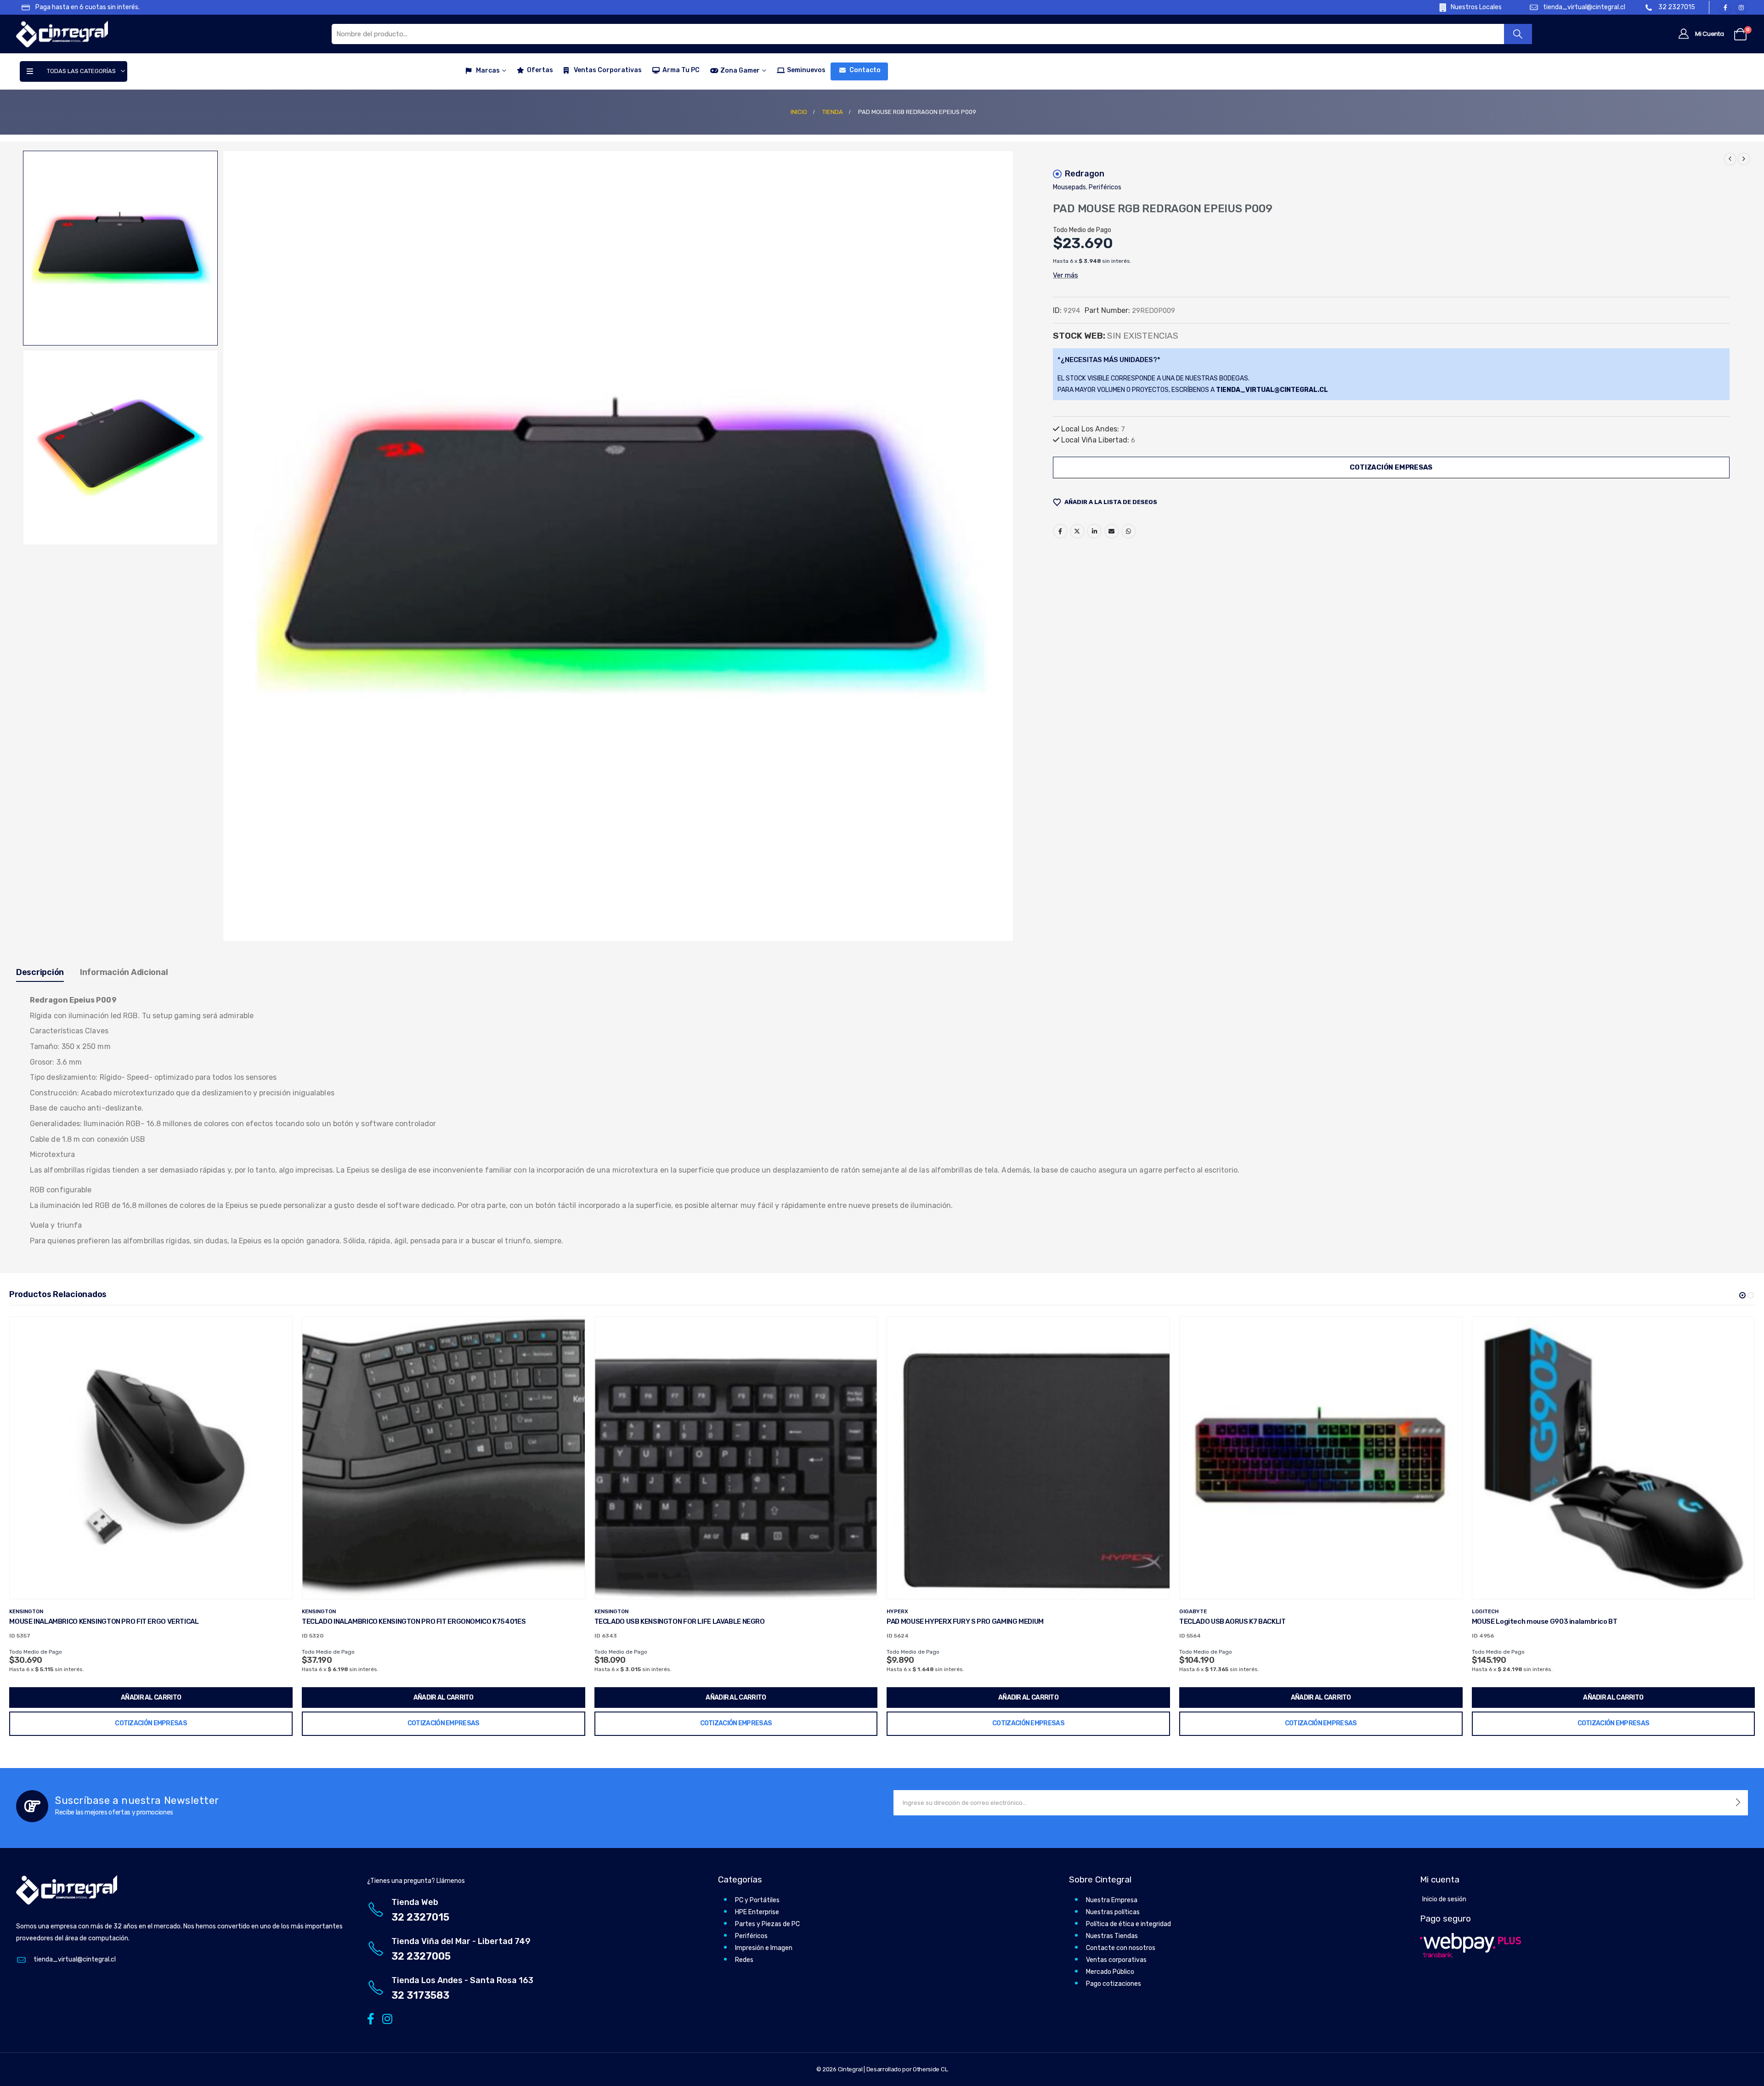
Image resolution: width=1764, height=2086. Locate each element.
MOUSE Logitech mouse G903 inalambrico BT (1252, 1621)
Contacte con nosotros (1121, 1948)
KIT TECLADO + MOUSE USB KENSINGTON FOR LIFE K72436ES (1568, 1621)
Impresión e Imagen (764, 1948)
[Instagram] (1741, 7)
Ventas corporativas (1116, 1960)
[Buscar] (1518, 34)
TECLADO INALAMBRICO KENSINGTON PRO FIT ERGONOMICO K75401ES (121, 1621)
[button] (224, 546)
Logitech (1193, 1611)
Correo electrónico (1112, 531)
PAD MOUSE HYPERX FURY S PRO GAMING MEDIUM (673, 1621)
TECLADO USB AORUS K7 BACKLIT (940, 1621)
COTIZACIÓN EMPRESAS (1391, 467)
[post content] (151, 1458)
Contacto (865, 70)
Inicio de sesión (1444, 1899)
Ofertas (540, 70)
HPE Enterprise (757, 1912)
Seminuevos (806, 70)
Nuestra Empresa (1112, 1900)
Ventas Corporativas (608, 70)
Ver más (1066, 275)
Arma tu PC (681, 70)
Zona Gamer (740, 71)
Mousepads (1069, 187)
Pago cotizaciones (1114, 1984)
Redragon (1085, 174)
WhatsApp (1129, 531)
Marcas (488, 71)
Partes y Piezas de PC (767, 1924)
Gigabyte (900, 1611)
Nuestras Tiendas (1112, 1936)
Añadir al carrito (151, 1698)
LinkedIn (1094, 531)
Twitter (1077, 531)
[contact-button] (1738, 1803)
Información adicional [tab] (124, 972)
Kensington (26, 1611)
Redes (744, 1960)
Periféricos (1105, 187)
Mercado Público (1110, 1972)
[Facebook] (1725, 7)
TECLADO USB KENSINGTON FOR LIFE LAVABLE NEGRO (387, 1621)
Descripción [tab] (40, 972)
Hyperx (605, 1611)
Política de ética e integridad (1128, 1924)
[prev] (1730, 159)
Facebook (1060, 531)
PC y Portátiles (757, 1900)
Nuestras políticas (1113, 1912)
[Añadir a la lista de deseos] (278, 1331)
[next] (1744, 159)
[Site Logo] (62, 34)
